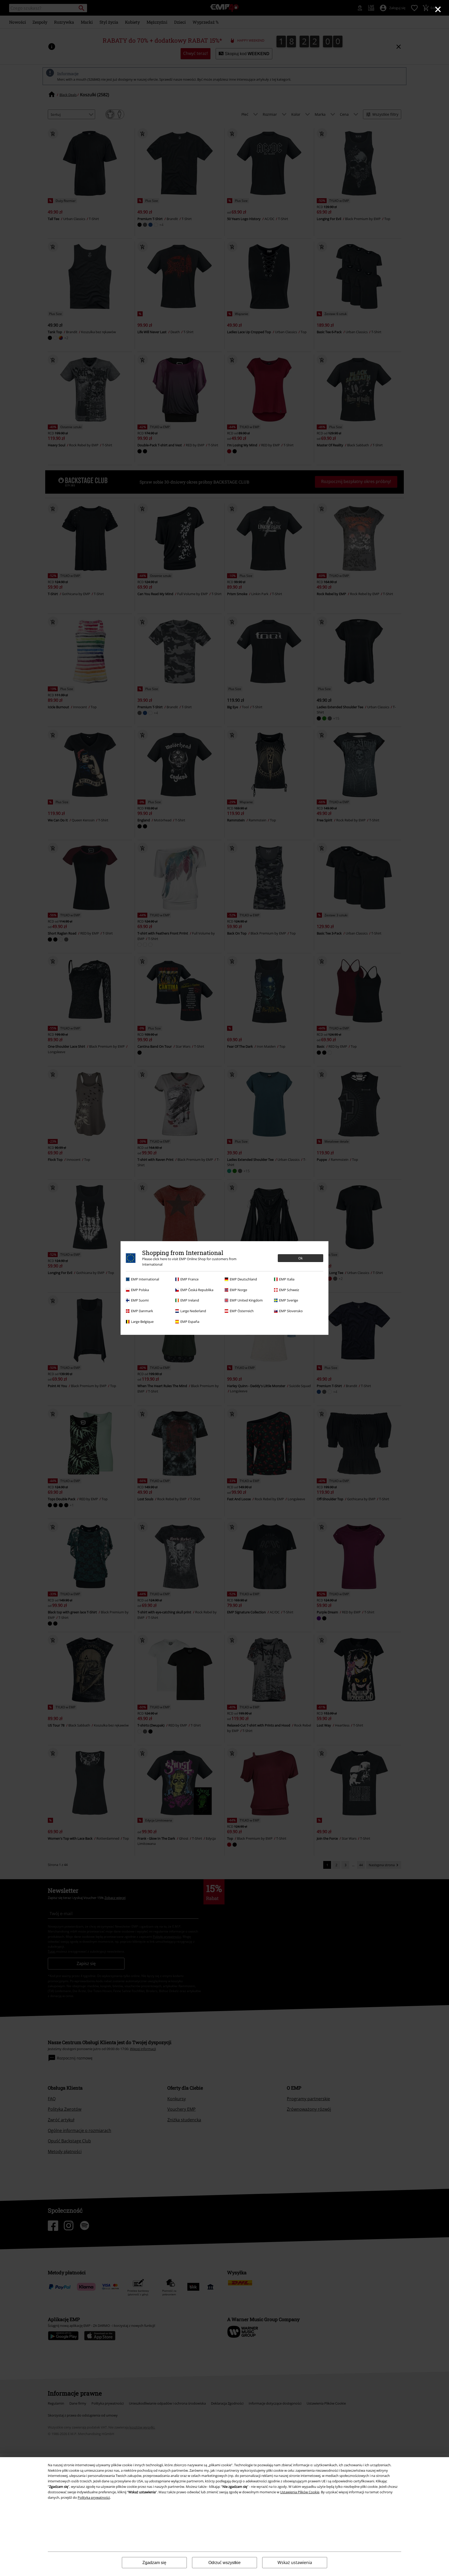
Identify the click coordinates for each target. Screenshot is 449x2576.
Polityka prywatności (94, 2497)
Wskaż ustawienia (295, 2562)
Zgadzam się (154, 2563)
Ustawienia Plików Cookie (300, 2492)
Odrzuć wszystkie (224, 2563)
